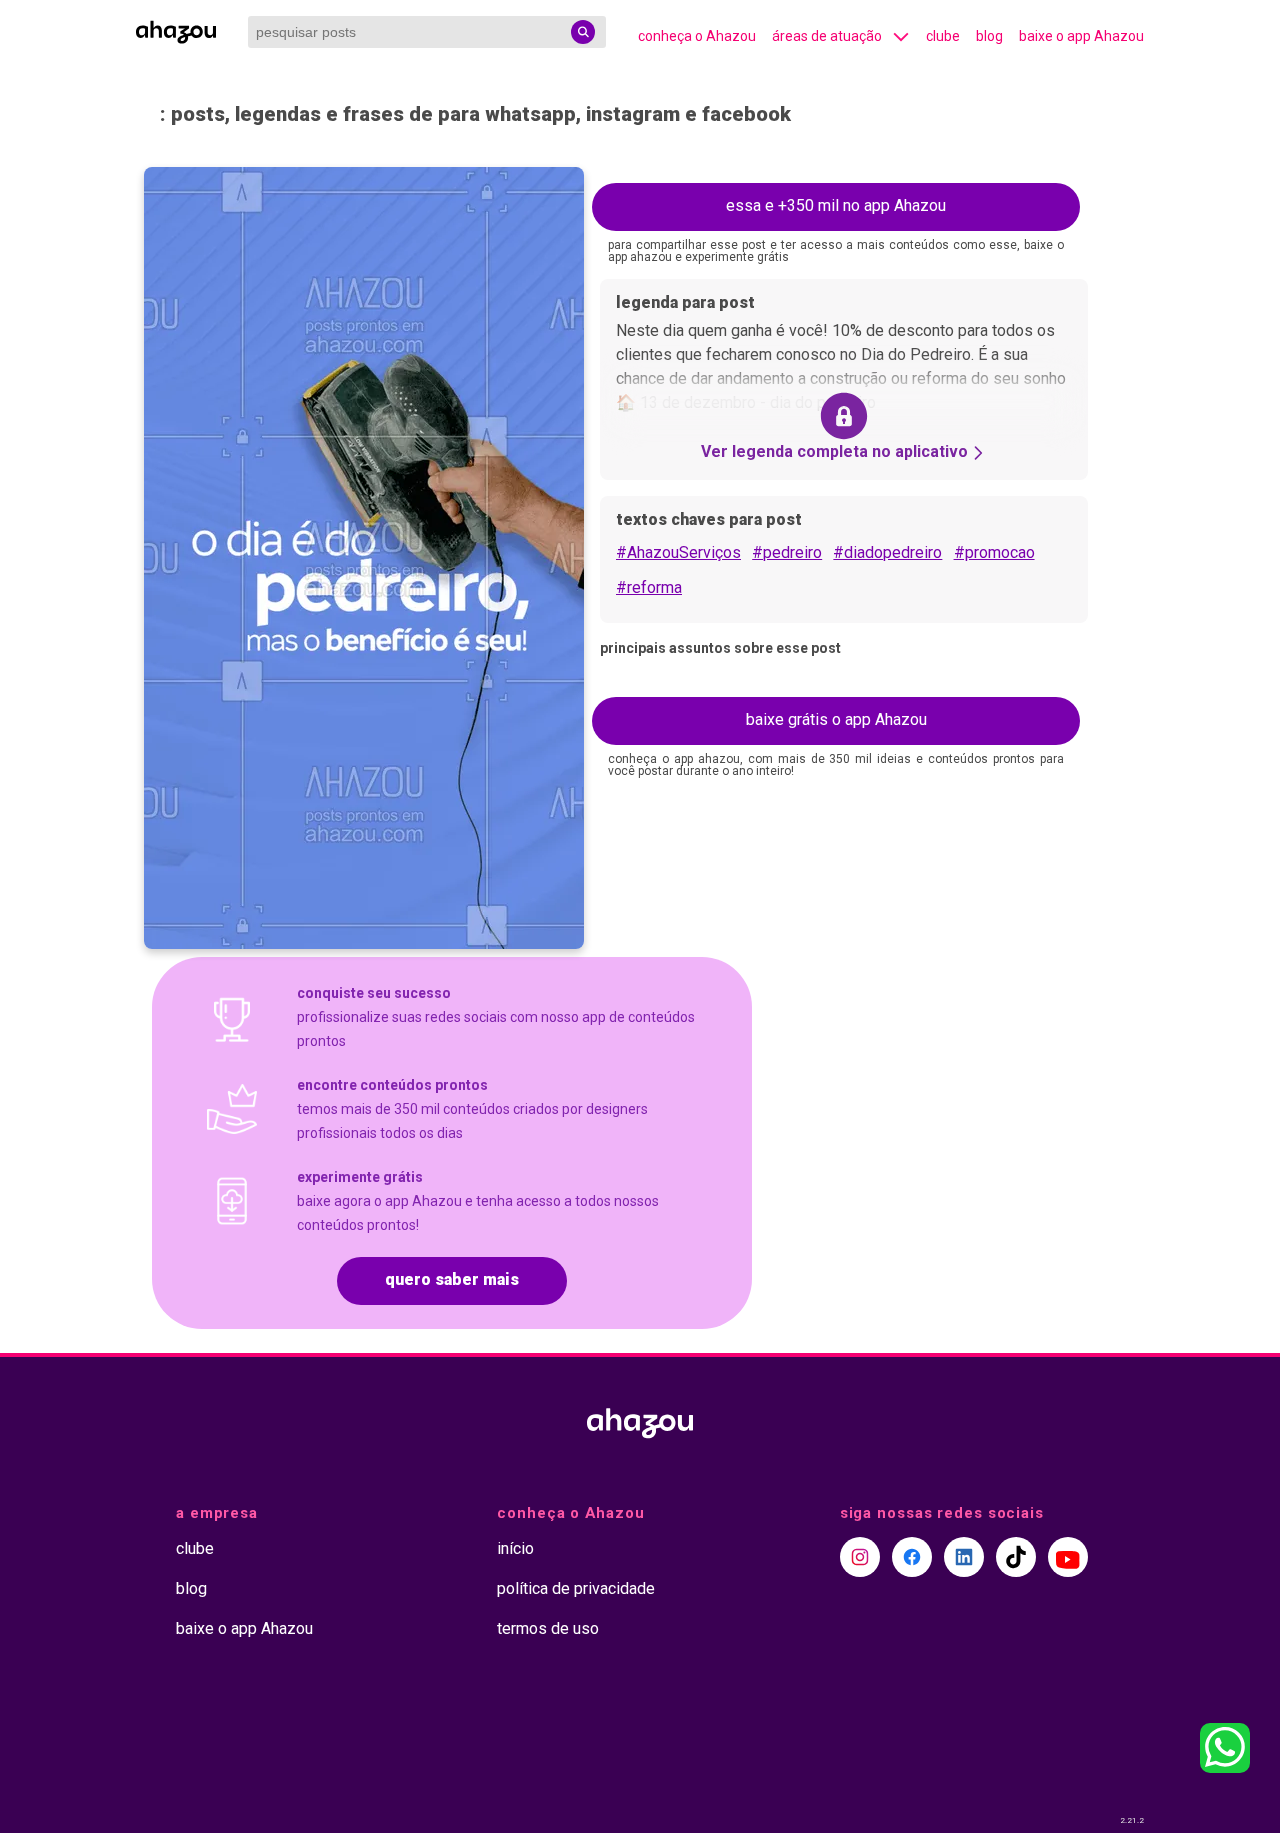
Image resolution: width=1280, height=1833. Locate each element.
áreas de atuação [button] (827, 36)
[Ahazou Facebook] (912, 1557)
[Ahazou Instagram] (860, 1557)
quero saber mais (452, 1279)
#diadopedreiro (887, 552)
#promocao (994, 552)
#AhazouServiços (678, 552)
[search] (583, 32)
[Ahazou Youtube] (1068, 1557)
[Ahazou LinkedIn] (964, 1557)
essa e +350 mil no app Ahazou (836, 205)
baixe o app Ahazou (1081, 36)
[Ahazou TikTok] (1016, 1557)
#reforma (649, 587)
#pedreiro (787, 552)
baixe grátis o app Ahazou (836, 719)
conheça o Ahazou (697, 36)
